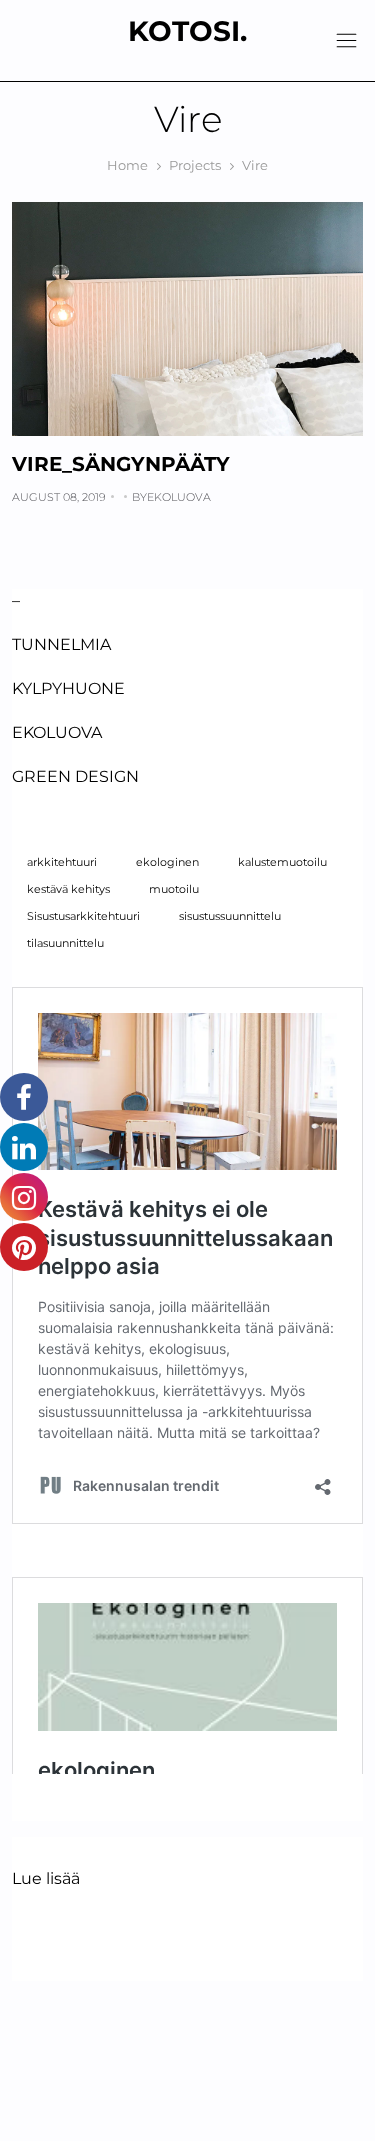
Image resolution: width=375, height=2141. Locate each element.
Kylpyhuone (68, 688)
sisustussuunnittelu (230, 916)
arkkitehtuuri (62, 862)
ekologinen (167, 862)
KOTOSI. (187, 31)
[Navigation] (346, 40)
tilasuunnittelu (65, 943)
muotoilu (174, 889)
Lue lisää (46, 1879)
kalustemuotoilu (282, 862)
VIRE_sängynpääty (121, 464)
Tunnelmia (61, 644)
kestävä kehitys (68, 889)
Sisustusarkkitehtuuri (83, 916)
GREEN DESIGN (75, 776)
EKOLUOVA (57, 732)
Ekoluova (179, 497)
